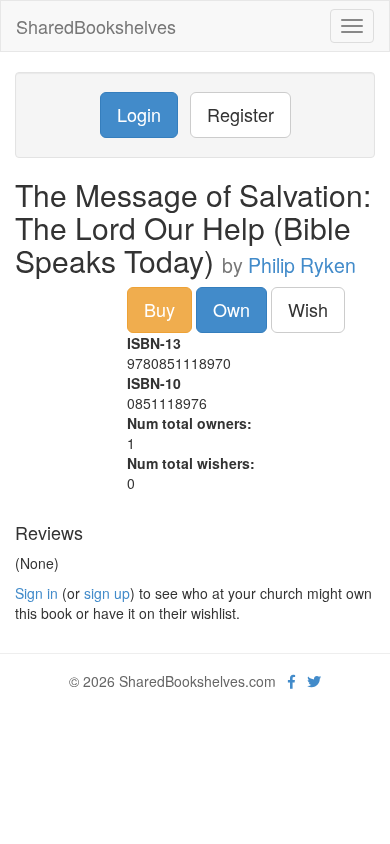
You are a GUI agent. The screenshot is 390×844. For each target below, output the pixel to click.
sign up (107, 593)
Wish (308, 309)
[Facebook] (291, 681)
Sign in (36, 593)
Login (139, 114)
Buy (159, 309)
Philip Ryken (302, 265)
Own (231, 309)
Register (240, 114)
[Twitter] (314, 681)
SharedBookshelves (96, 26)
